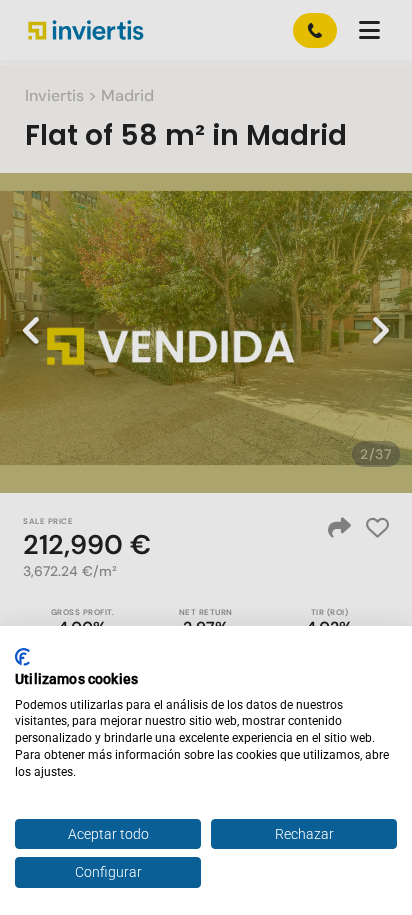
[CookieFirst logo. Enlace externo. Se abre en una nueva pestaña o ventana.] (22, 657)
